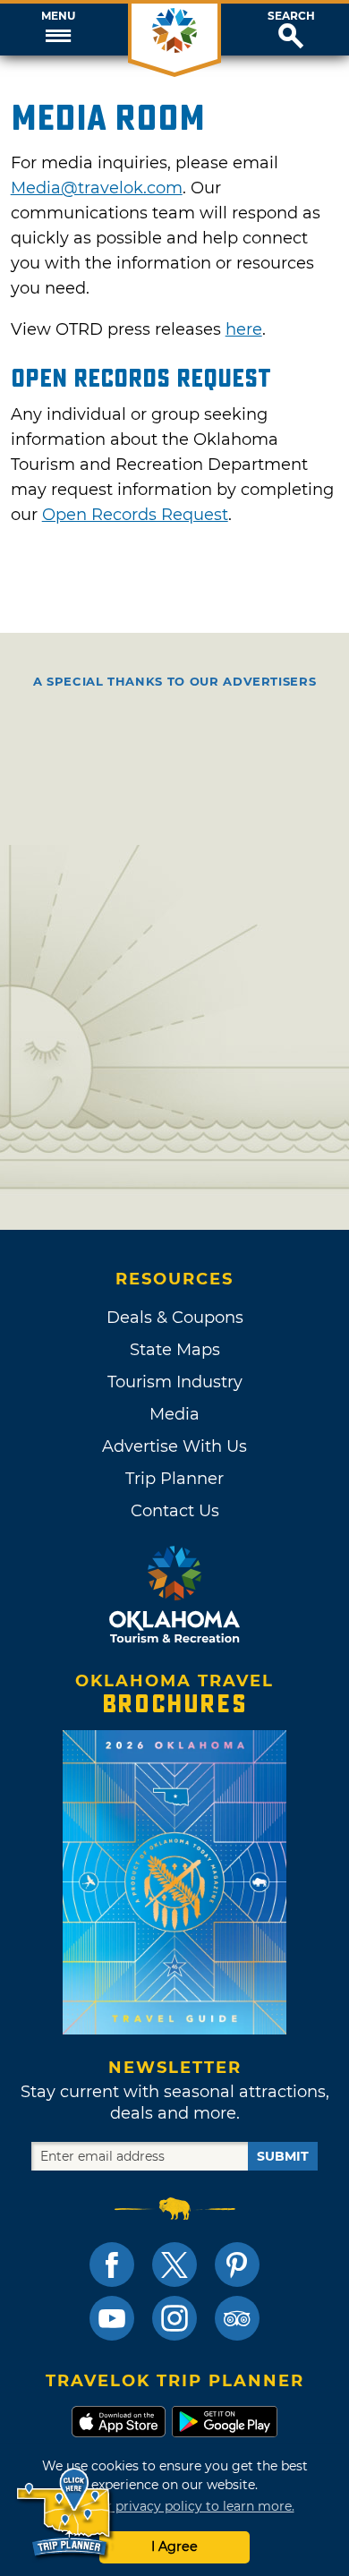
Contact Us (175, 1511)
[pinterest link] (237, 2265)
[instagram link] (174, 2318)
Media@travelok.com (97, 188)
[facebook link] (112, 2265)
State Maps (175, 1350)
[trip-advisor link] (237, 2318)
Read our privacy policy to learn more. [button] (175, 2506)
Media (174, 1414)
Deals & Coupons (175, 1318)
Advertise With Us (174, 1446)
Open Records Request (135, 515)
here (244, 329)
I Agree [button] (174, 2546)
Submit (283, 2156)
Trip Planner (174, 1479)
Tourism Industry (175, 1382)
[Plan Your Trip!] (65, 2513)
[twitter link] (174, 2265)
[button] (58, 30)
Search (291, 16)
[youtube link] (112, 2318)
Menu (58, 16)
